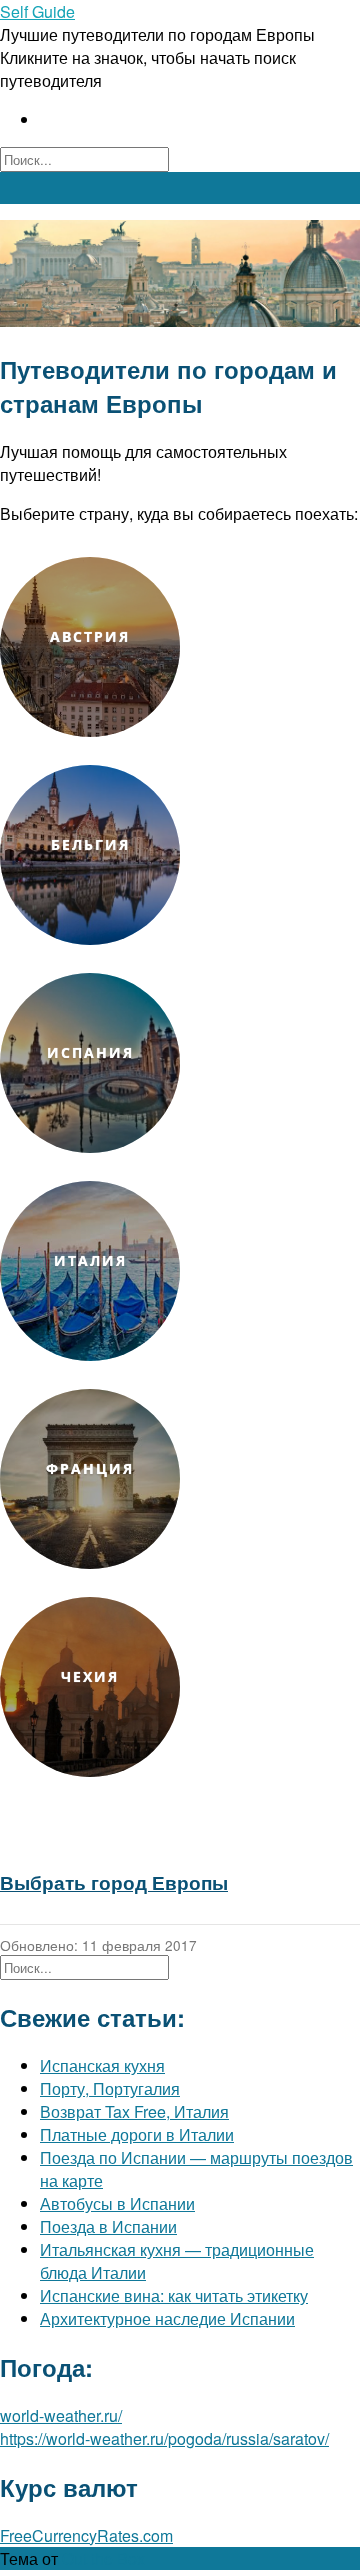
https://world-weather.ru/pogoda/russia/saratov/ (164, 2438)
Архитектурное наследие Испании (167, 2318)
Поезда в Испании (108, 2226)
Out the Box (103, 2558)
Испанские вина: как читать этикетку (174, 2295)
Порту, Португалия (110, 2088)
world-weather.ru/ (61, 2415)
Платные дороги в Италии (137, 2134)
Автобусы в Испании (117, 2203)
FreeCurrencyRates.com (86, 2535)
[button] (180, 188)
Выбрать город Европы (114, 1882)
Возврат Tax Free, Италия (134, 2111)
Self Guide (37, 11)
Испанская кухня (102, 2065)
